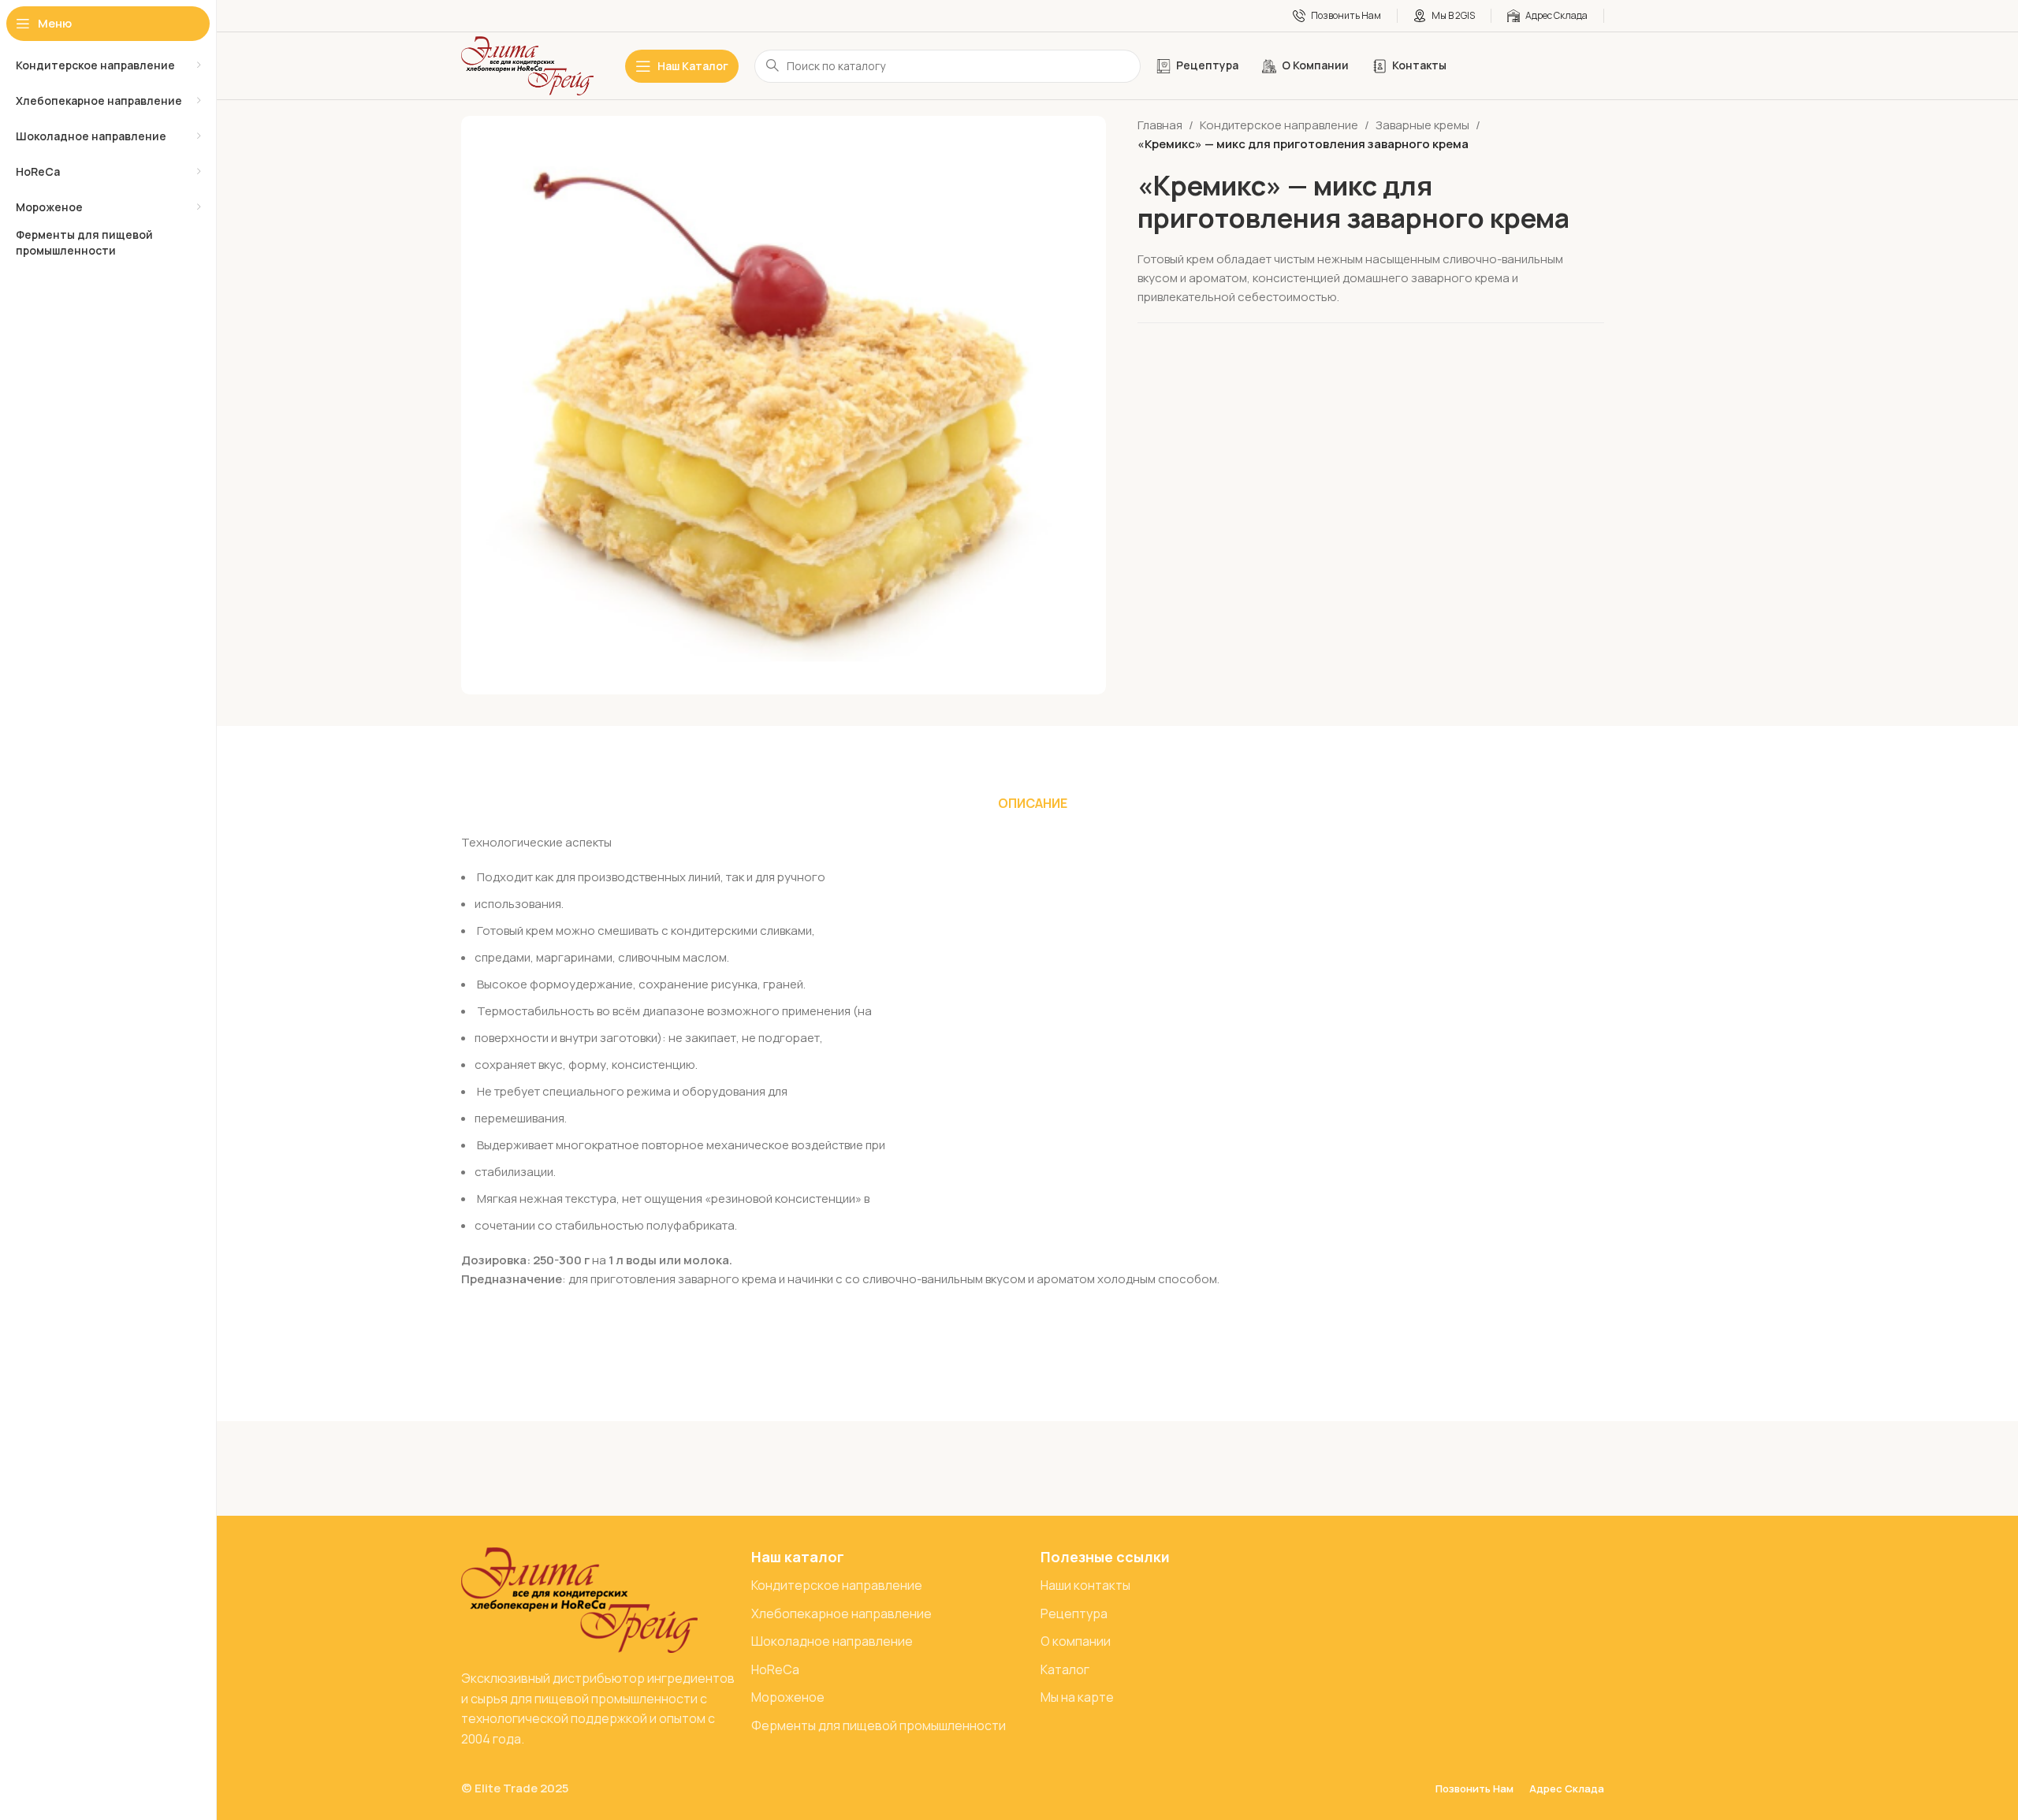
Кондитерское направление (1279, 125)
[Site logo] (527, 65)
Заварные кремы (1422, 125)
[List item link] (888, 1586)
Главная (1160, 125)
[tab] (1033, 803)
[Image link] (579, 1599)
